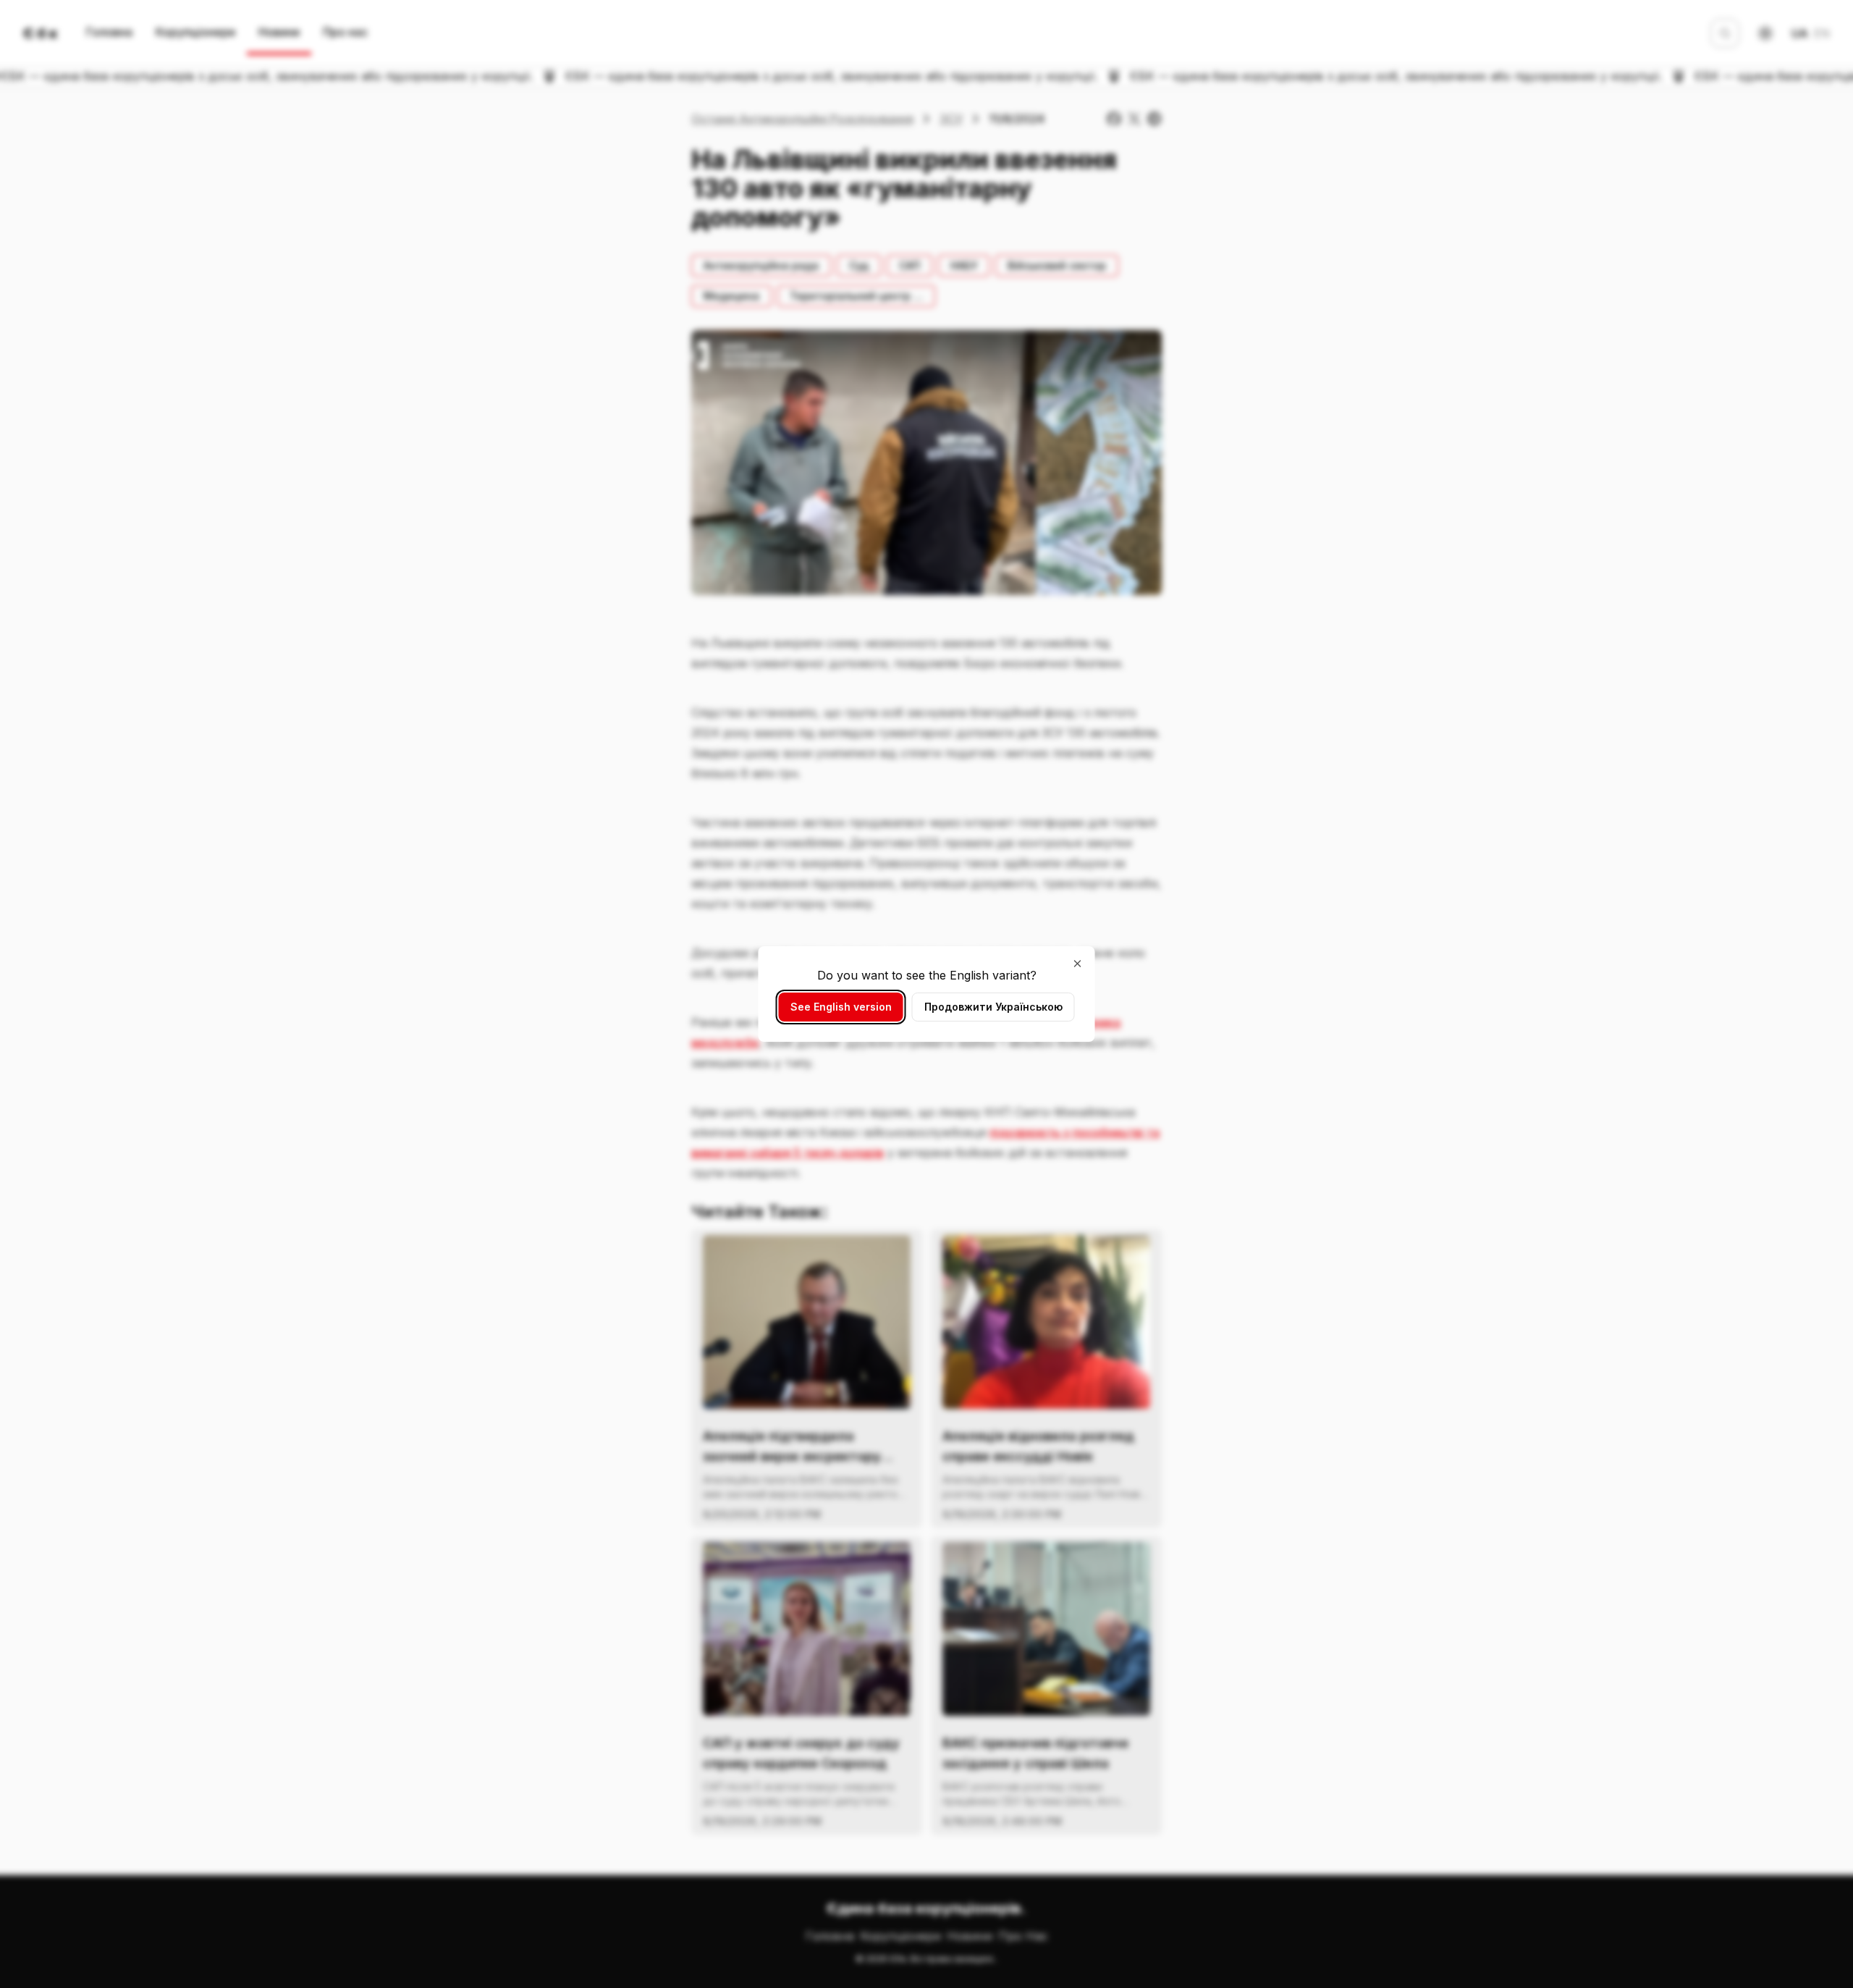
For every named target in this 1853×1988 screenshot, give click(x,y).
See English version (841, 1007)
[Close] (1078, 964)
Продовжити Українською (993, 1007)
